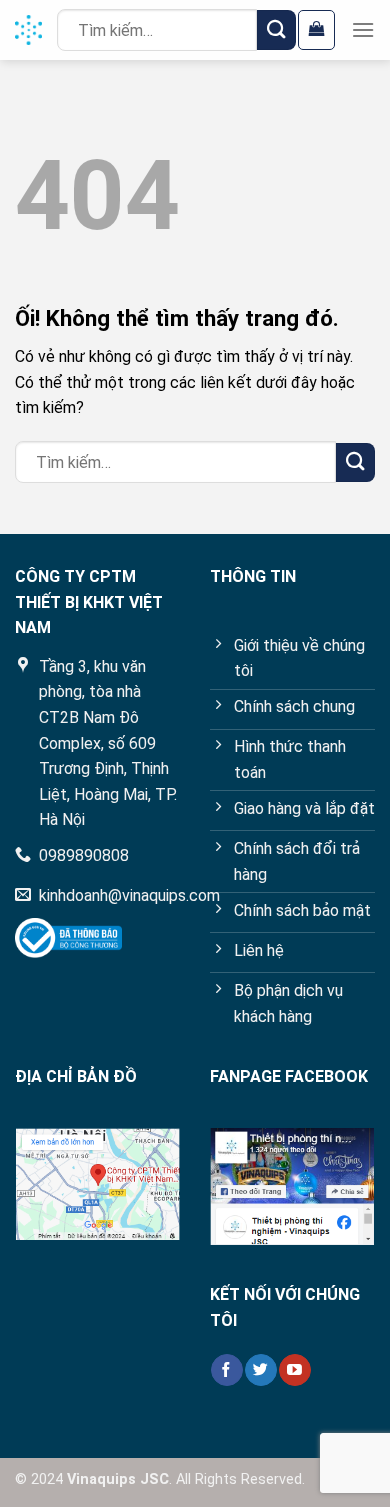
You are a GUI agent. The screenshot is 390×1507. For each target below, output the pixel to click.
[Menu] (363, 29)
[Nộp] (276, 29)
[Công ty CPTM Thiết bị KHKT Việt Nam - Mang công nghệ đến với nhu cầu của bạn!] (28, 30)
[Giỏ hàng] (316, 30)
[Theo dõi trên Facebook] (226, 1370)
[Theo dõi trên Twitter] (260, 1370)
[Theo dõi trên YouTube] (294, 1370)
